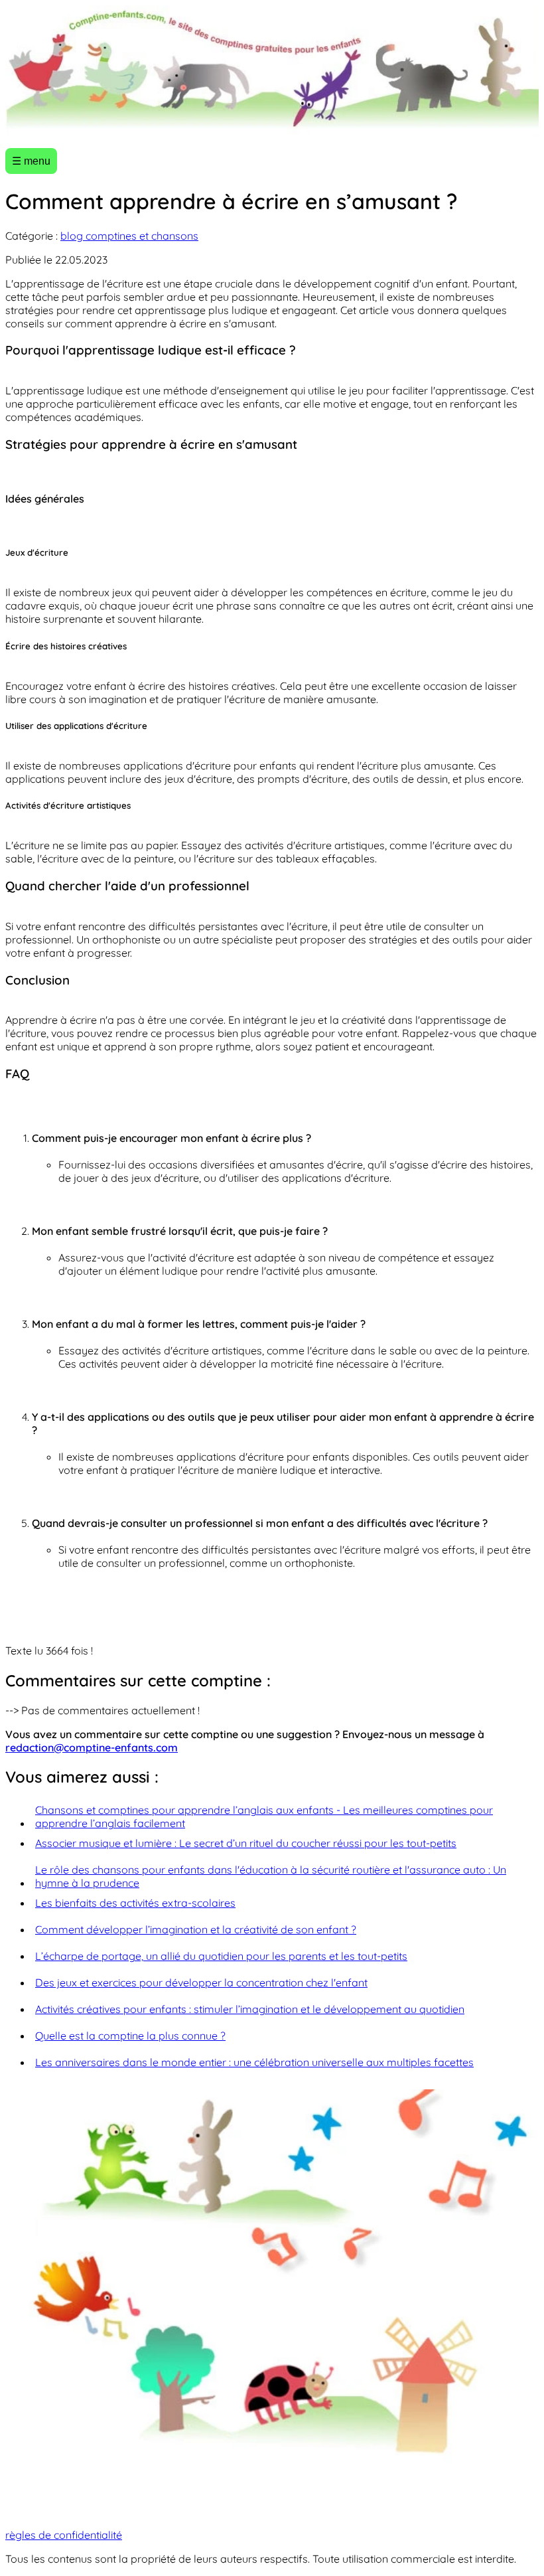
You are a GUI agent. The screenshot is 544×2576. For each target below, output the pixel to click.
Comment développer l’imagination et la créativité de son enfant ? (196, 1929)
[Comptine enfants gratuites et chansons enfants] (272, 71)
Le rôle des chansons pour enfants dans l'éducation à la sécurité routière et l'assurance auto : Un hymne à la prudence (271, 1876)
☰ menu (31, 161)
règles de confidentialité (64, 2535)
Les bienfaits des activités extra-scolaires (135, 1903)
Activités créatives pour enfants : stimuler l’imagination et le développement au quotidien (250, 2009)
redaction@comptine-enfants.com (92, 1747)
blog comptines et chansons (129, 236)
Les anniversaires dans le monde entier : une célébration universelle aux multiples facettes (254, 2062)
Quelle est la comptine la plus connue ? (130, 2036)
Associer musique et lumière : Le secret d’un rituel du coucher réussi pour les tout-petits (246, 1843)
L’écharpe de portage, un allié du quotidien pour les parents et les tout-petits (221, 1956)
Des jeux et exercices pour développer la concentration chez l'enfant (201, 1982)
